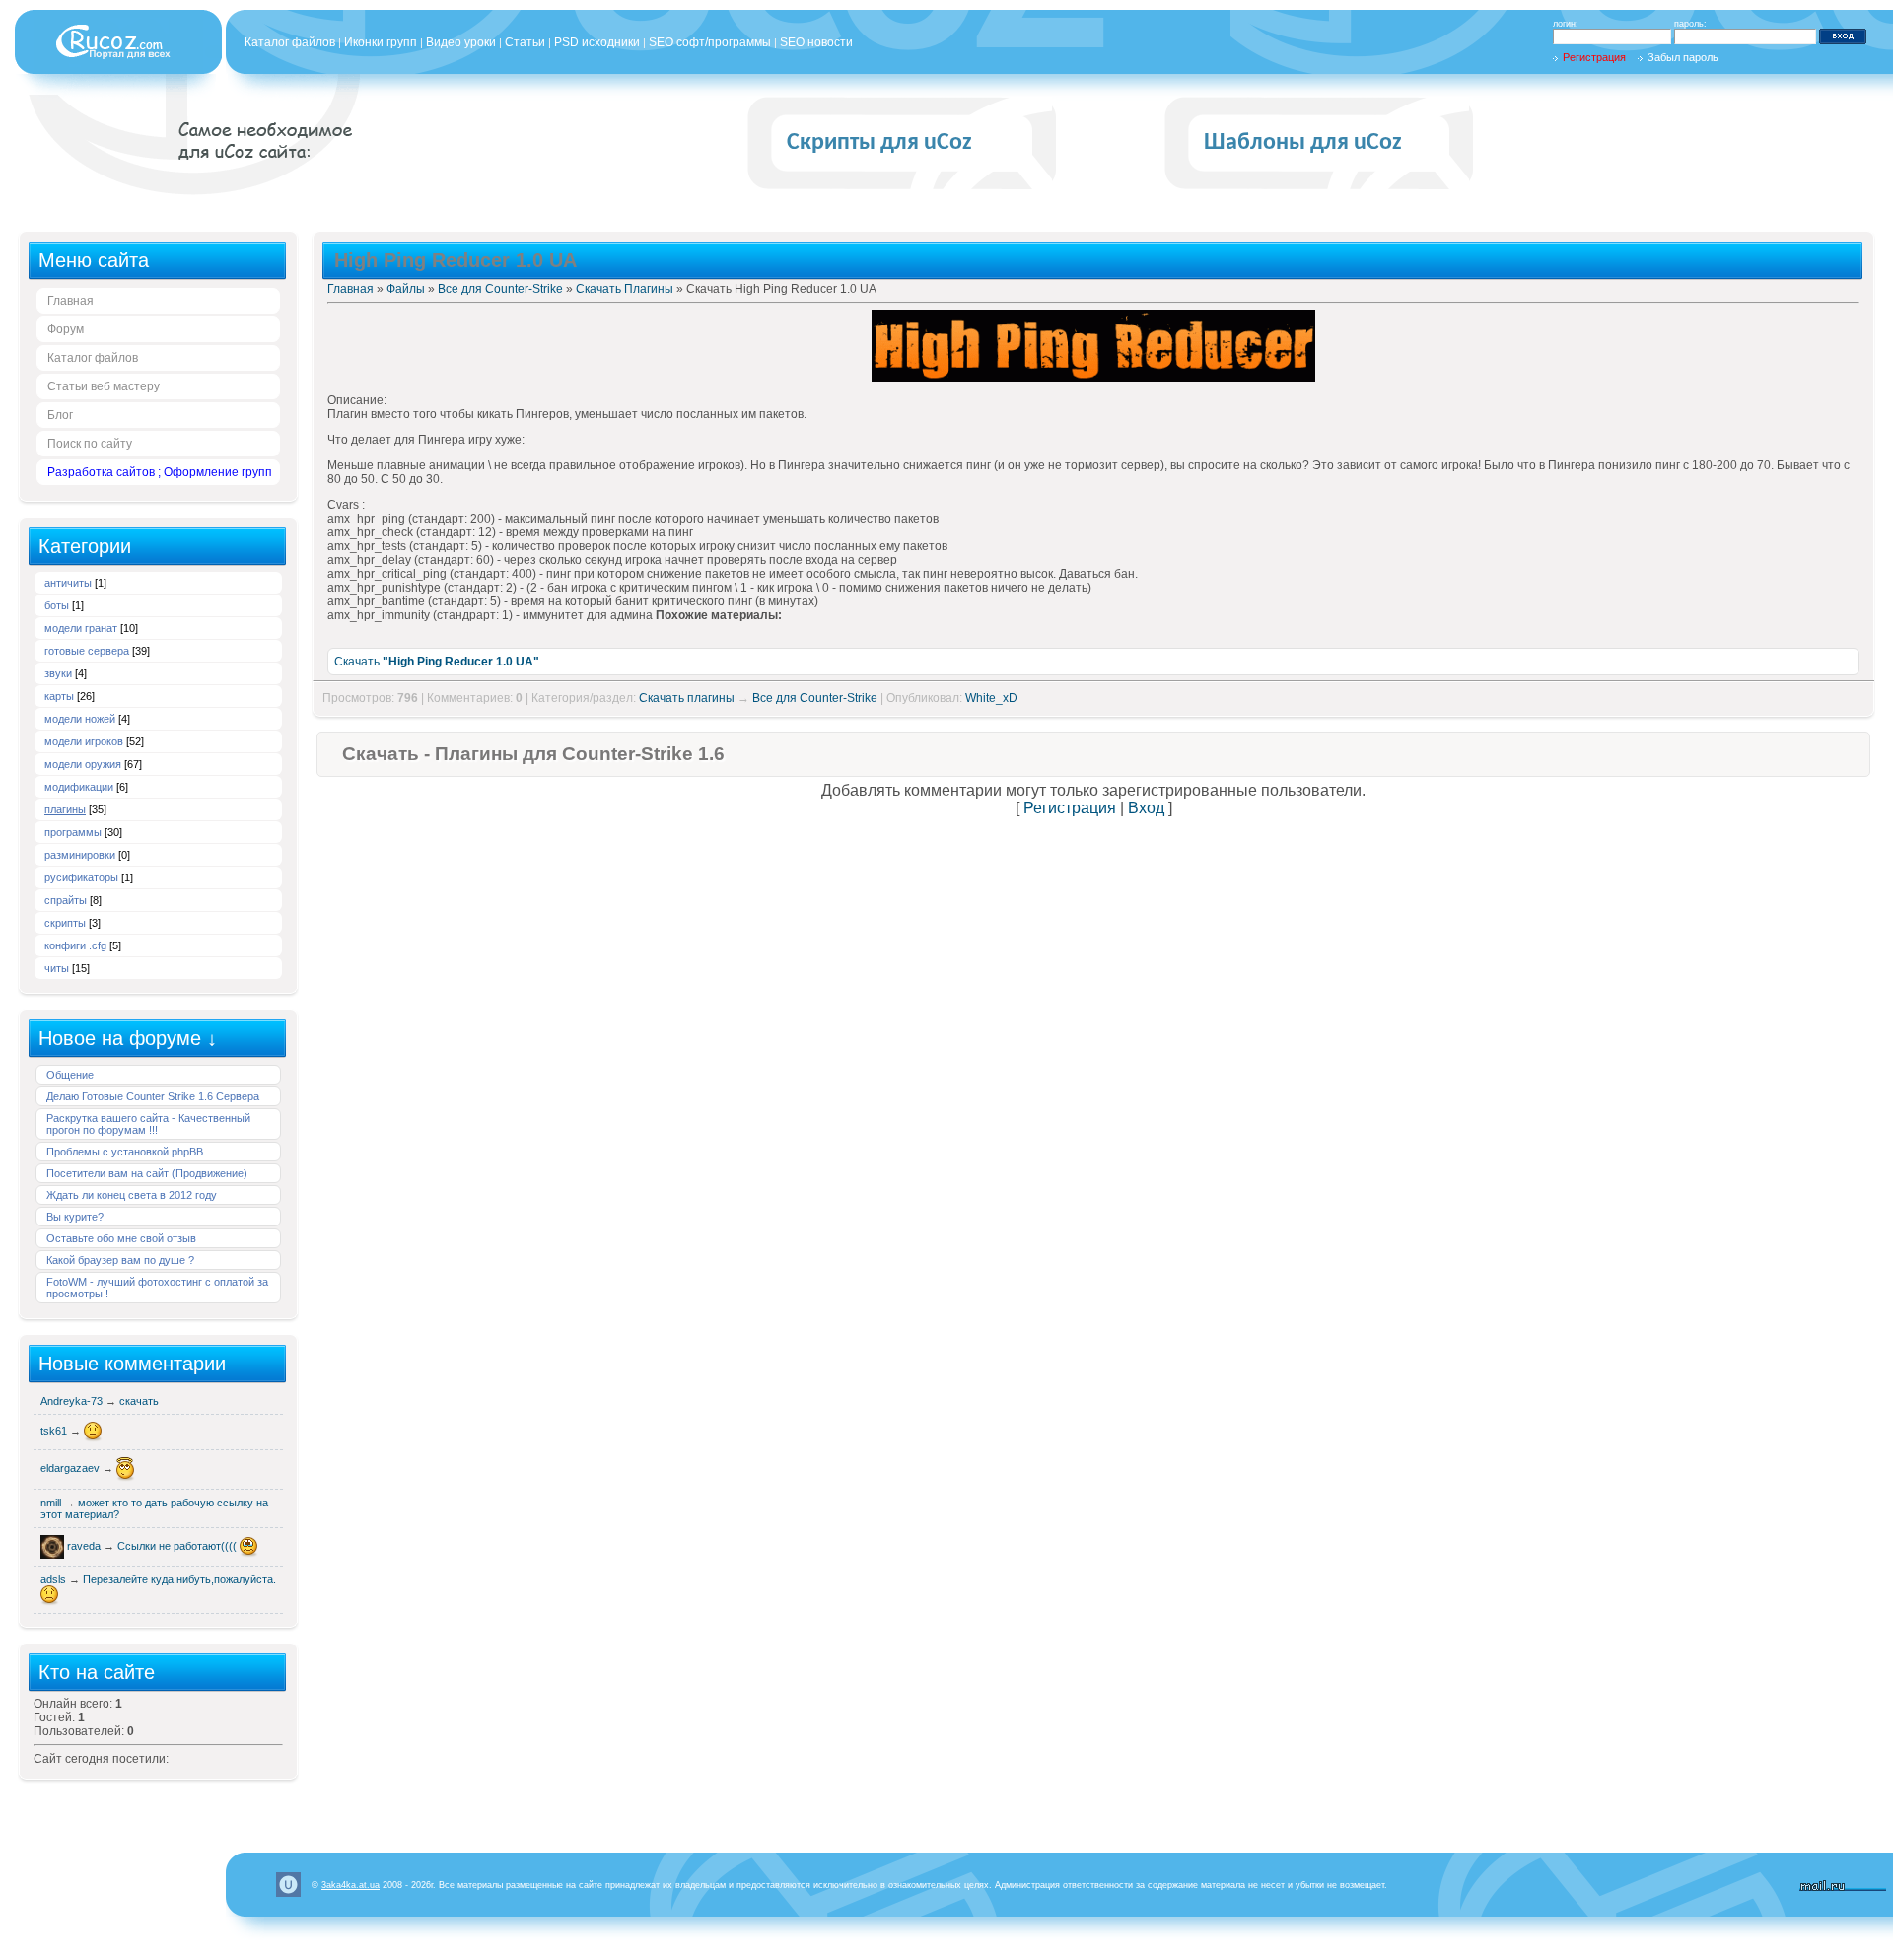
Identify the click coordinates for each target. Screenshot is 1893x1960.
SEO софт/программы (710, 42)
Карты (59, 696)
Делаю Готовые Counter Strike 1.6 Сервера (153, 1096)
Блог (60, 415)
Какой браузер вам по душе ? (120, 1260)
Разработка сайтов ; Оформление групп (160, 472)
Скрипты (65, 923)
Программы (73, 832)
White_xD (991, 698)
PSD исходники (597, 42)
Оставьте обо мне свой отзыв (121, 1238)
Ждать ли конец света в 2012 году (132, 1195)
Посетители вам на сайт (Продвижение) (147, 1173)
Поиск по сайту (90, 444)
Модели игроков (84, 741)
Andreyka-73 (73, 1401)
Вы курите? (75, 1217)
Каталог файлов (290, 42)
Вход (1146, 808)
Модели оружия (83, 764)
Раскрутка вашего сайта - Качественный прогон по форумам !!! (148, 1124)
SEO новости (816, 42)
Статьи (525, 42)
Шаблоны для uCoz (1303, 143)
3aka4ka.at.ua (351, 1885)
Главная (70, 301)
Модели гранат (81, 628)
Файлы (406, 289)
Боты (57, 605)
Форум (66, 329)
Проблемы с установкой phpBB (125, 1152)
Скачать (437, 662)
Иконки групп (381, 42)
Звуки (58, 673)
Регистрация (1594, 57)
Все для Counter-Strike (500, 289)
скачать (139, 1401)
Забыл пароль (1683, 57)
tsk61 (55, 1431)
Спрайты (66, 900)
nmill (52, 1503)
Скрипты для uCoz (879, 143)
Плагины (65, 809)
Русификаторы (81, 877)
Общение (70, 1075)
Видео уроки (461, 42)
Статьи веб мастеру (104, 386)
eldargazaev (71, 1468)
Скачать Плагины (625, 289)
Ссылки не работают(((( (178, 1546)
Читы (57, 968)
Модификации (79, 787)
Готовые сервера (87, 651)
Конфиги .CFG (75, 945)
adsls (55, 1579)
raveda (85, 1546)
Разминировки (80, 855)
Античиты (68, 583)
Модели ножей (80, 719)
